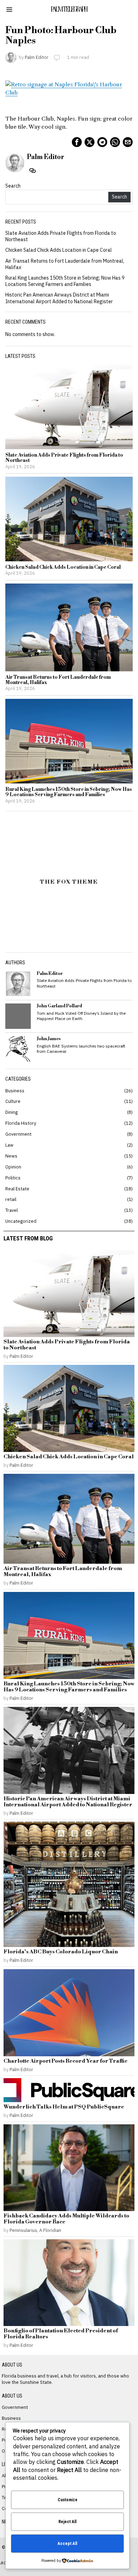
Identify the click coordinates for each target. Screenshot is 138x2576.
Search (13, 186)
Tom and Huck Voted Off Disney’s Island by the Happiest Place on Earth (81, 1016)
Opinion (13, 1167)
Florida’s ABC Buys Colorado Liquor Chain (61, 1952)
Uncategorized (21, 1221)
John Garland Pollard (59, 1006)
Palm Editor (37, 57)
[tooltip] (77, 142)
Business (15, 1091)
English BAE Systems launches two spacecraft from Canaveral (81, 1049)
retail (11, 1199)
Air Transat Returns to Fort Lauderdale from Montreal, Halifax (58, 680)
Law (9, 1145)
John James (49, 1039)
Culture (13, 1101)
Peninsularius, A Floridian (35, 2230)
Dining (11, 1112)
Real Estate (17, 1189)
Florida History (21, 1123)
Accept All (67, 2544)
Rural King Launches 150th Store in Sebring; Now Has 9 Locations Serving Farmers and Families (65, 281)
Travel (11, 1210)
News (11, 1156)
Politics (13, 1178)
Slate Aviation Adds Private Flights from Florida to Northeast (64, 458)
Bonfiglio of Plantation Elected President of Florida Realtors (61, 2334)
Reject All (67, 2522)
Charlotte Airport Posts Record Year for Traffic (65, 2061)
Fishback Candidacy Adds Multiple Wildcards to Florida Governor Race (66, 2219)
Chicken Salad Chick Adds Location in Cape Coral (59, 250)
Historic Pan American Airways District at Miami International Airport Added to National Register (59, 298)
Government (18, 1134)
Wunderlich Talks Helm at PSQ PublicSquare (64, 2107)
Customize (68, 2500)
